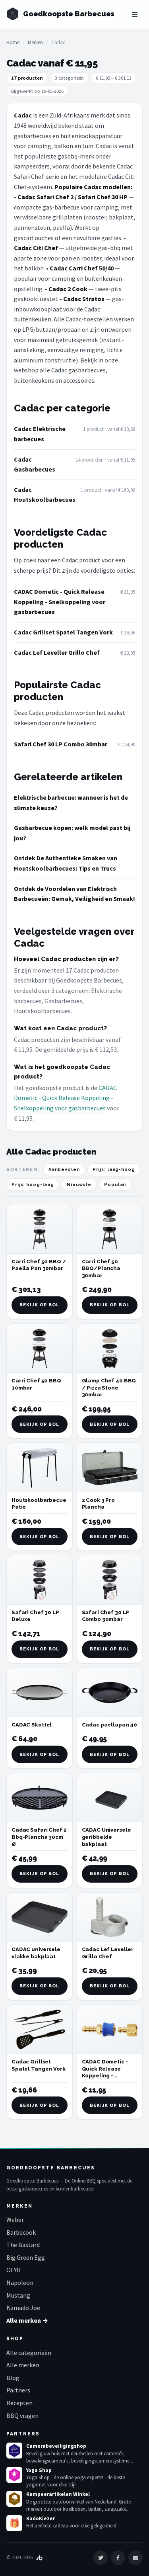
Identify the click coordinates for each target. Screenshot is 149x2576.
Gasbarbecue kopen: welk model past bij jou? (72, 833)
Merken (35, 42)
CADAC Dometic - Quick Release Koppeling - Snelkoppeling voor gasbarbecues (60, 602)
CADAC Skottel (32, 1725)
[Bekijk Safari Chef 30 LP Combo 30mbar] (110, 1580)
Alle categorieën (29, 2353)
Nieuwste (79, 1185)
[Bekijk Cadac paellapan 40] (110, 1692)
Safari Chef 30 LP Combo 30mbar (61, 744)
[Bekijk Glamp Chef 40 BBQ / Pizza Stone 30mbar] (110, 1348)
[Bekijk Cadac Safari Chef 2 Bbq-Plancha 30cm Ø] (40, 1798)
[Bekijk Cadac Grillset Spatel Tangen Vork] (40, 2029)
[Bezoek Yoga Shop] (14, 2475)
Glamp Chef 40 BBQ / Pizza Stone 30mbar (109, 1388)
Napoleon (20, 2282)
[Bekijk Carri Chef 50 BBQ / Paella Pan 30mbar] (40, 1229)
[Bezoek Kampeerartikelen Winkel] (14, 2499)
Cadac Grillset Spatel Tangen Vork (63, 632)
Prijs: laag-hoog (114, 1170)
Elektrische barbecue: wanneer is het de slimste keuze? (71, 803)
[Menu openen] (135, 14)
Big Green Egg (26, 2257)
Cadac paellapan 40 (110, 1725)
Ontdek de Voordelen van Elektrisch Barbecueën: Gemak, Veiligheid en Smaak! (74, 894)
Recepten (19, 2403)
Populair (115, 1185)
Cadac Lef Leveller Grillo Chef (57, 652)
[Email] (135, 2558)
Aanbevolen (64, 1170)
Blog (13, 2378)
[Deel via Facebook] (118, 2558)
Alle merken (23, 2365)
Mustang (18, 2295)
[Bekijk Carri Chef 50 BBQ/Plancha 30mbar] (110, 1229)
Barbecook (21, 2232)
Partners (18, 2390)
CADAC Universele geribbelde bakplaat (106, 1837)
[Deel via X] (101, 2558)
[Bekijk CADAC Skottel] (40, 1692)
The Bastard (23, 2245)
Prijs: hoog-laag (33, 1185)
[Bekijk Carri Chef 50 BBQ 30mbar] (40, 1348)
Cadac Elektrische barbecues (40, 434)
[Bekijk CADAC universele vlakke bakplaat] (40, 1917)
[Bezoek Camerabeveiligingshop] (14, 2451)
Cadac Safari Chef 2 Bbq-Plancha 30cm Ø (39, 1837)
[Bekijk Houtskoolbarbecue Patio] (40, 1467)
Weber (15, 2220)
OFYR (14, 2270)
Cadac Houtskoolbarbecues (45, 495)
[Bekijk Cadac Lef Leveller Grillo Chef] (110, 1917)
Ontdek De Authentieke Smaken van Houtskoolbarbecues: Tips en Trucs (66, 863)
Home (13, 42)
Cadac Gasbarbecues (35, 464)
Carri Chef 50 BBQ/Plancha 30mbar (101, 1268)
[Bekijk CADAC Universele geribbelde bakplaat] (110, 1798)
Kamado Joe (23, 2308)
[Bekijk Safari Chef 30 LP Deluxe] (40, 1580)
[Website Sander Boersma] (39, 2557)
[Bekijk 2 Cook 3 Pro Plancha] (110, 1467)
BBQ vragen (22, 2415)
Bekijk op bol (39, 1305)
